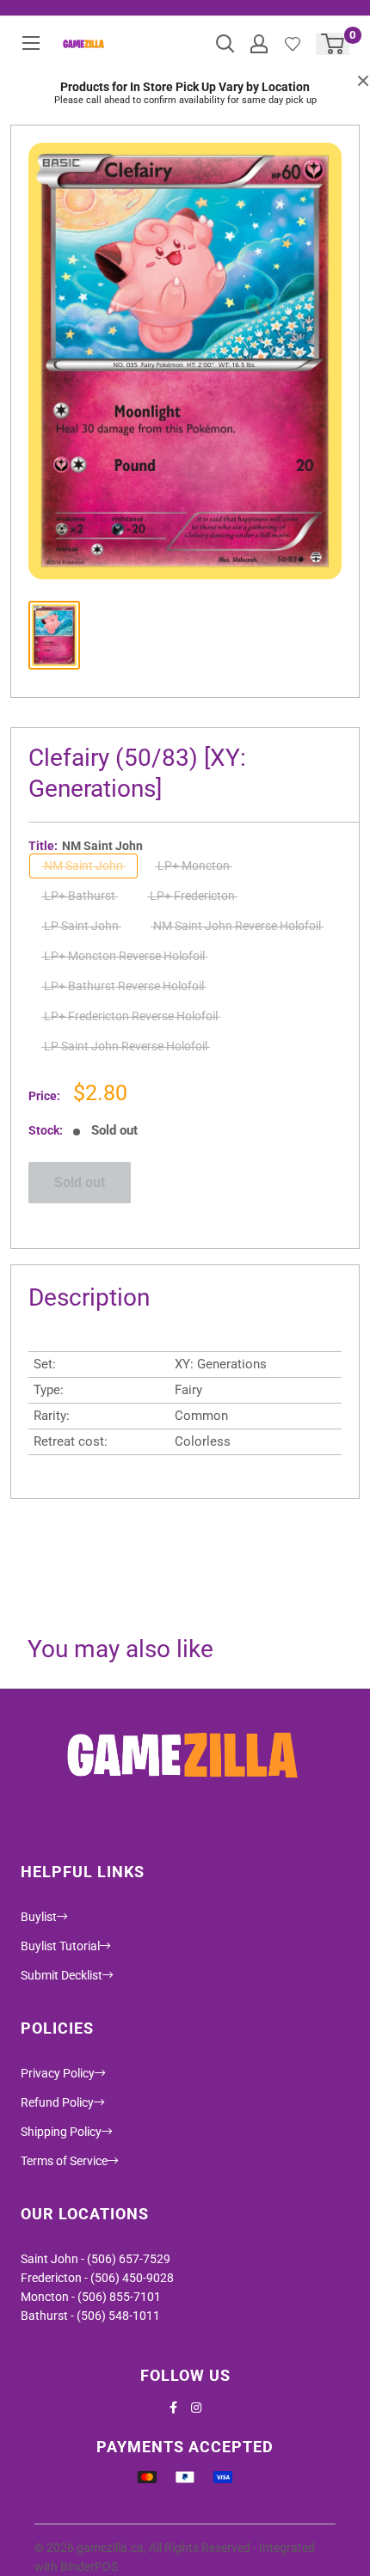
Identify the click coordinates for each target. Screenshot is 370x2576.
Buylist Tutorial (60, 1946)
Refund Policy (57, 2102)
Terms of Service (64, 2161)
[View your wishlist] (293, 44)
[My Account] (259, 44)
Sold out (80, 1182)
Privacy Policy (58, 2073)
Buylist (39, 1917)
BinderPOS (89, 2567)
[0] (333, 44)
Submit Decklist (62, 1975)
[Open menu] (31, 43)
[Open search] (225, 44)
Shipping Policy (61, 2132)
